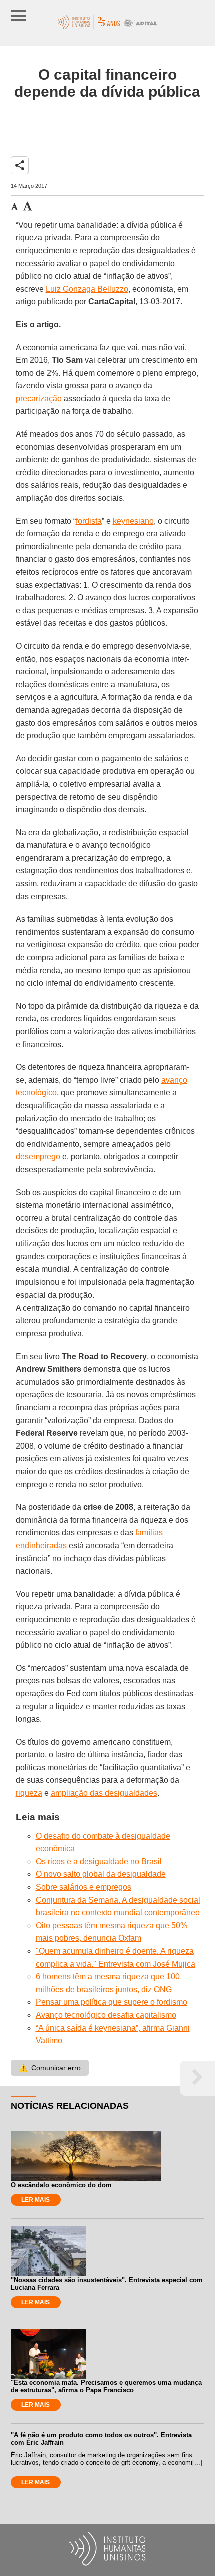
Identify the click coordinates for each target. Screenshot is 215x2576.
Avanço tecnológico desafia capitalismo (106, 2015)
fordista (89, 521)
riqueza (29, 1793)
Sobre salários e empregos (84, 1887)
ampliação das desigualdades (104, 1793)
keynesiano (133, 521)
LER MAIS (36, 2200)
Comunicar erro (50, 2068)
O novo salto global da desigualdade (101, 1874)
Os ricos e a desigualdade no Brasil (99, 1861)
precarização (39, 398)
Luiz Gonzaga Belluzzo (87, 289)
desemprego (38, 1157)
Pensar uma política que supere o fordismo (112, 2002)
